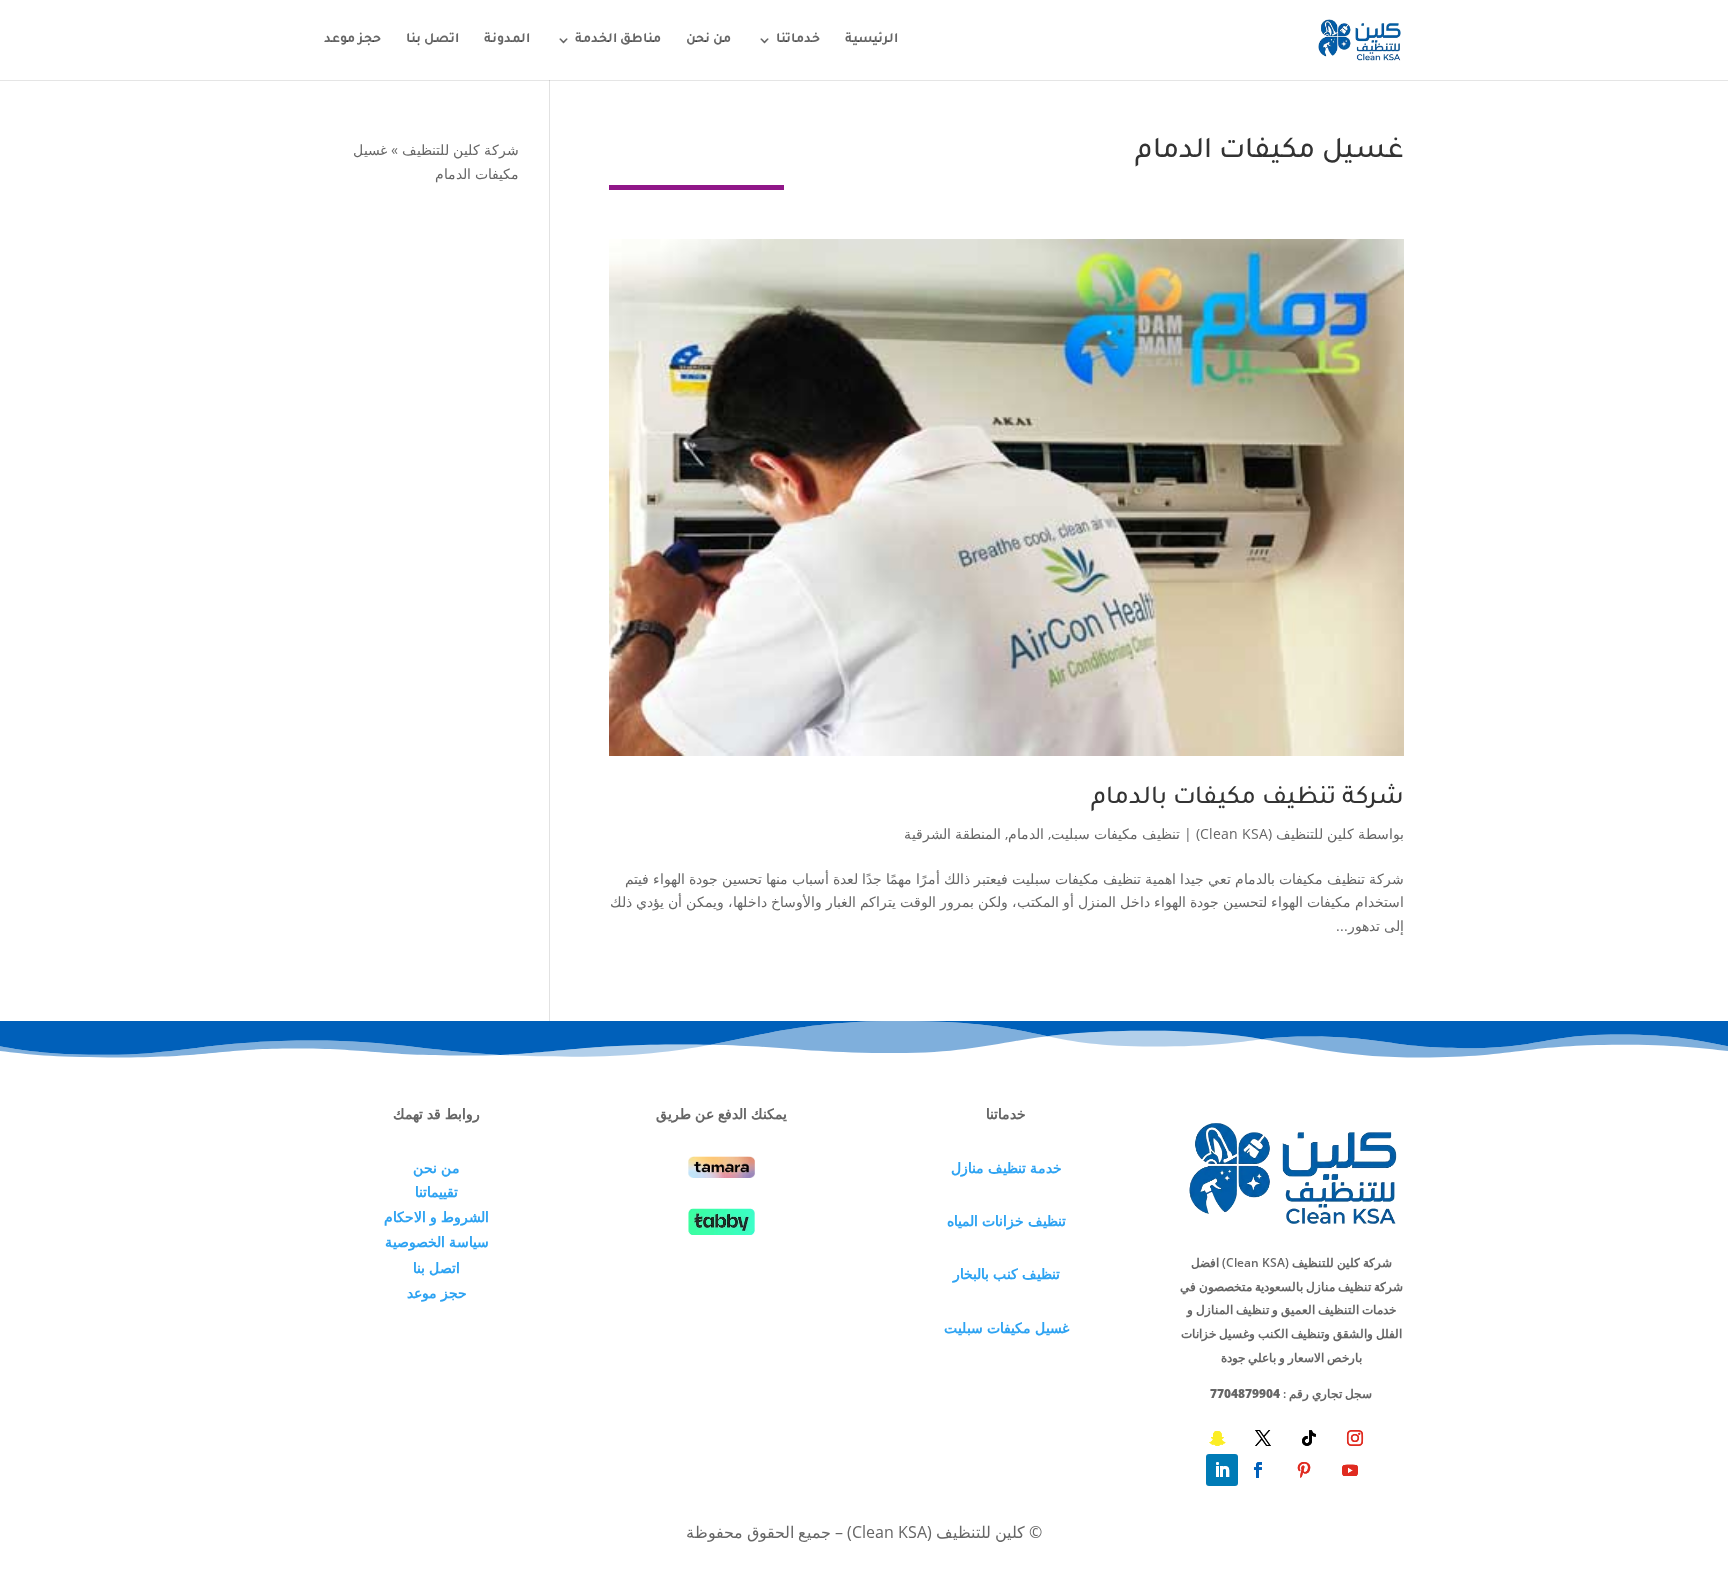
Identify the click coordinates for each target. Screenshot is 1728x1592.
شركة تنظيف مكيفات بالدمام (1247, 799)
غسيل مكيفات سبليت (1006, 1327)
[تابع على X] (1263, 1438)
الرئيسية (871, 40)
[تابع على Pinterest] (1304, 1470)
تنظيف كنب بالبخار (1006, 1273)
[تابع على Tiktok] (1309, 1438)
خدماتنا (798, 40)
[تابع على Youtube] (1350, 1470)
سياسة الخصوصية (437, 1241)
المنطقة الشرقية (952, 833)
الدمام (1026, 833)
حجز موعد (352, 40)
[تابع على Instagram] (1355, 1438)
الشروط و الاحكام (436, 1216)
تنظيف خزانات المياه (1006, 1220)
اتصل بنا (432, 40)
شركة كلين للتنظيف (460, 149)
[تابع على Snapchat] (1217, 1438)
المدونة (507, 40)
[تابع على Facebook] (1258, 1470)
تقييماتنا (436, 1191)
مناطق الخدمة (618, 40)
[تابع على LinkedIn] (1222, 1470)
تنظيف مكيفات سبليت (1115, 833)
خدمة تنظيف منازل (1006, 1167)
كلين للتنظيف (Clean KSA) (1275, 833)
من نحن (708, 40)
